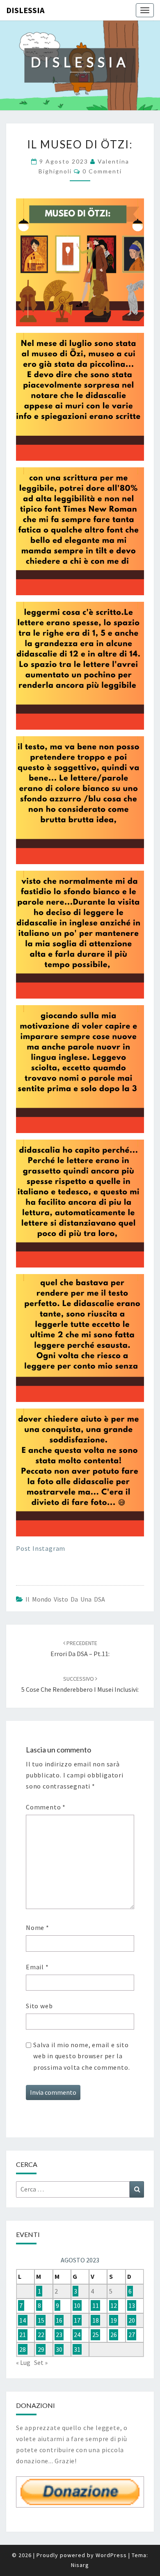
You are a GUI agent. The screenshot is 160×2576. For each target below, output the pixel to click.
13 (132, 2305)
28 (23, 2349)
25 (96, 2335)
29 (41, 2349)
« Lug (23, 2362)
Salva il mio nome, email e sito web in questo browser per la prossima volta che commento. (81, 2056)
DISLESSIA (25, 10)
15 (41, 2320)
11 (96, 2305)
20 (132, 2320)
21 (23, 2335)
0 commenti (102, 171)
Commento (46, 1807)
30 (59, 2349)
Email (37, 1967)
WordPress (111, 2555)
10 (77, 2305)
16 (59, 2320)
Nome (38, 1927)
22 (41, 2335)
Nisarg (80, 2565)
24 (77, 2335)
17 (77, 2320)
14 (23, 2320)
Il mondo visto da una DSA (65, 1599)
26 (114, 2335)
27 (132, 2335)
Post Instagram (41, 1548)
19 (114, 2320)
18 (96, 2320)
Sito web (39, 2006)
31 (77, 2349)
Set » (41, 2362)
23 (59, 2335)
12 (114, 2305)
